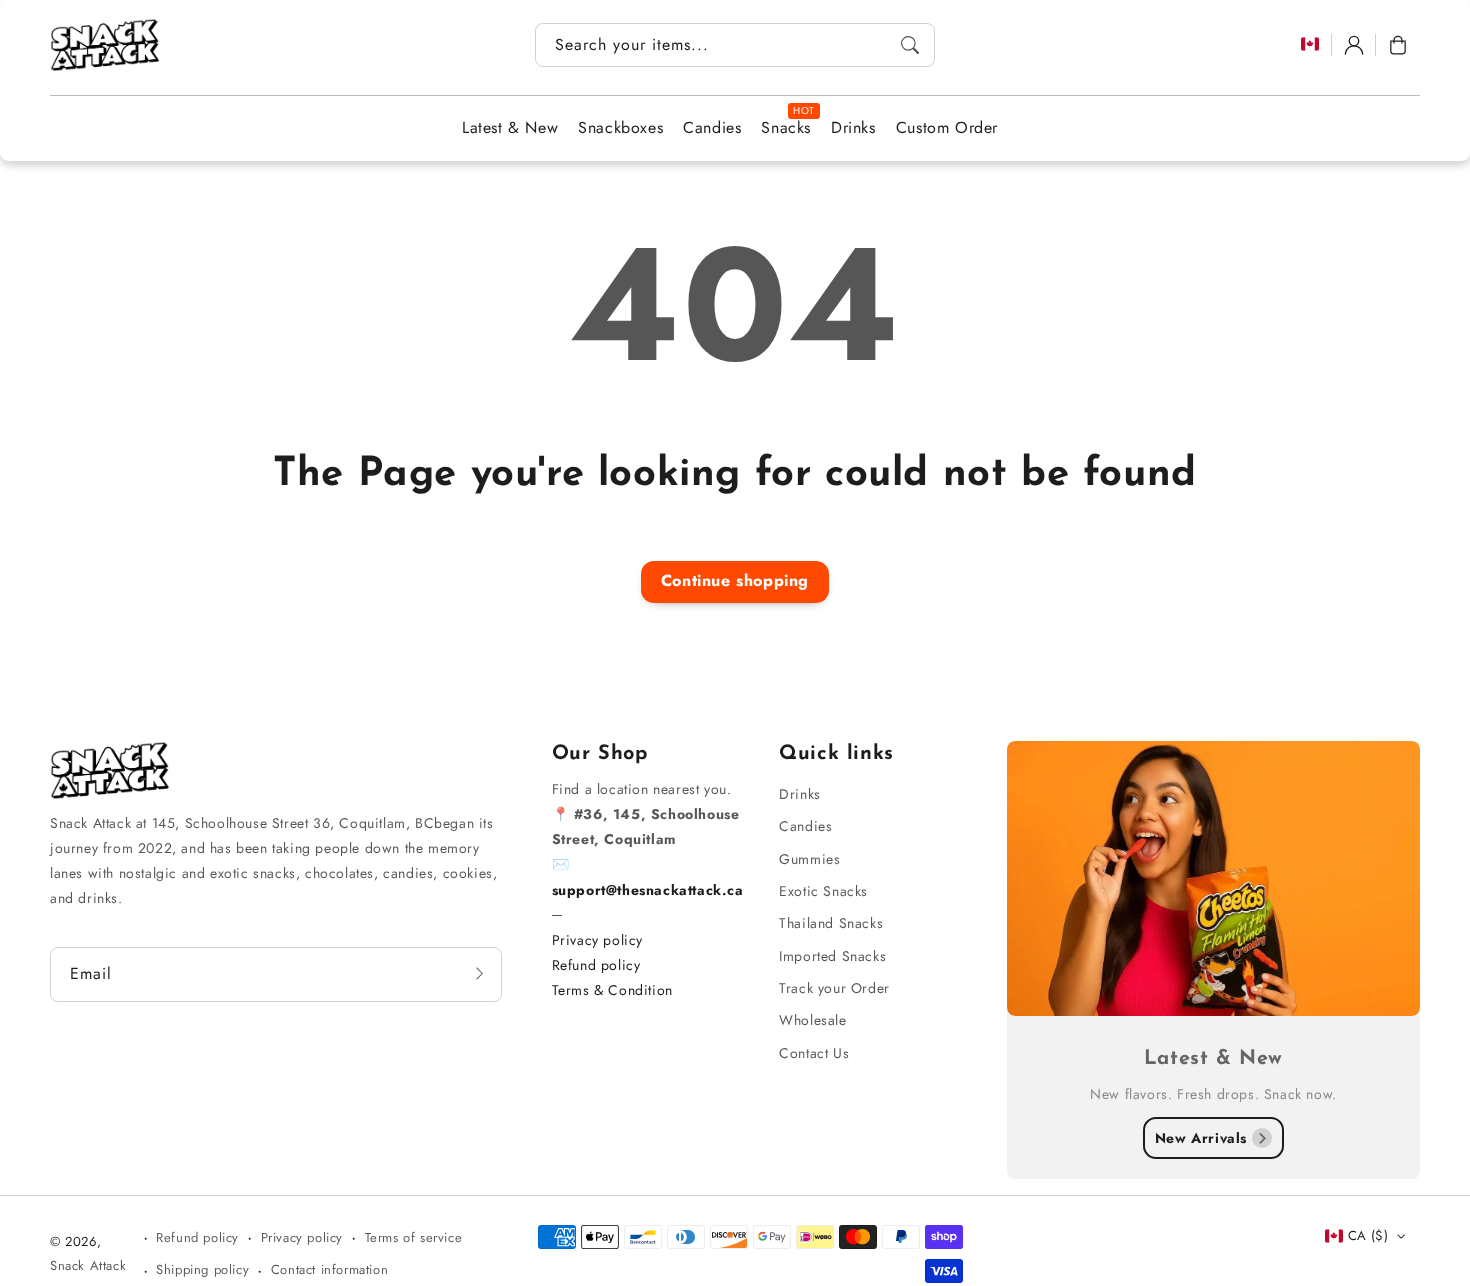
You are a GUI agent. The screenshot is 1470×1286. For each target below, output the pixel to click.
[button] (1398, 45)
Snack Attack (88, 1265)
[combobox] (735, 45)
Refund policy (596, 965)
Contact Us (814, 1053)
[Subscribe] (480, 974)
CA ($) (1368, 1235)
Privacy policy (597, 940)
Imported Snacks (832, 956)
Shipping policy (202, 1269)
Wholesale (812, 1020)
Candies (805, 826)
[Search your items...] (910, 45)
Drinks (800, 794)
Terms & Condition (612, 990)
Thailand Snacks (831, 923)
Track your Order (834, 988)
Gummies (809, 859)
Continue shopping (735, 580)
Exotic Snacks (823, 891)
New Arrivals (1201, 1138)
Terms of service (414, 1237)
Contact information (329, 1269)
